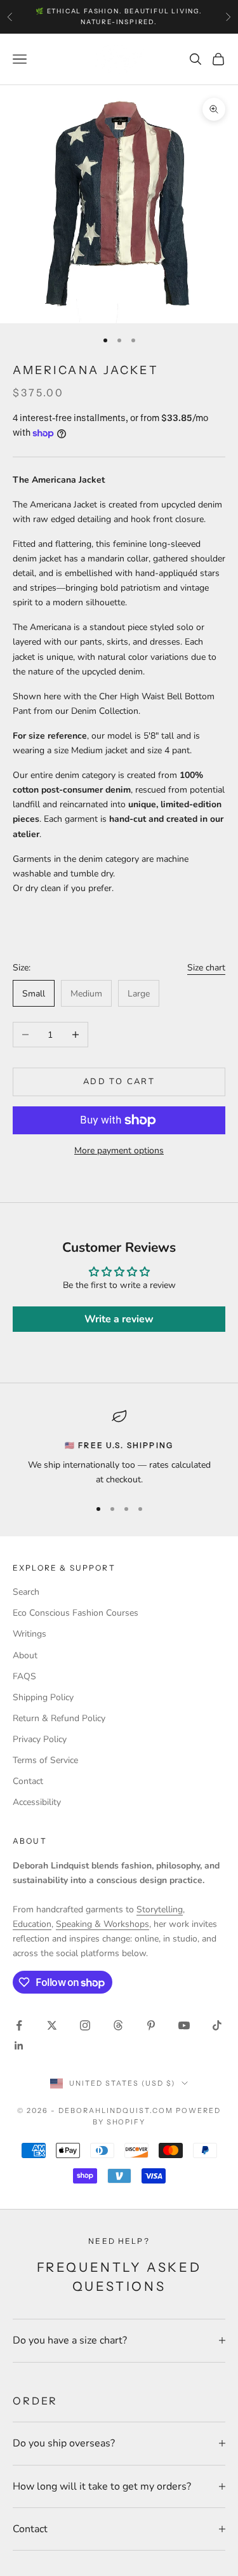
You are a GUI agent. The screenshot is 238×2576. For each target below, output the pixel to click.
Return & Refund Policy (59, 1718)
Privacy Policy (40, 1739)
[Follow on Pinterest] (151, 2025)
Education (32, 1924)
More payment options (119, 1150)
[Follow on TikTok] (217, 2025)
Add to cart (119, 1082)
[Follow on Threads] (118, 2025)
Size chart (206, 968)
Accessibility (37, 1802)
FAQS (24, 1676)
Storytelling (160, 1909)
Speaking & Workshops (102, 1924)
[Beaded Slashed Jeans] (119, 938)
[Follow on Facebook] (19, 2025)
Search (26, 1592)
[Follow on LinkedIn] (19, 2046)
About (25, 1655)
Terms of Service (45, 1760)
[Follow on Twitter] (52, 2025)
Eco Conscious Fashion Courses (76, 1613)
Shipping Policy (43, 1697)
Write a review (119, 1319)
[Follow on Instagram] (85, 2025)
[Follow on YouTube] (184, 2025)
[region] (119, 1448)
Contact (28, 1781)
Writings (30, 1634)
